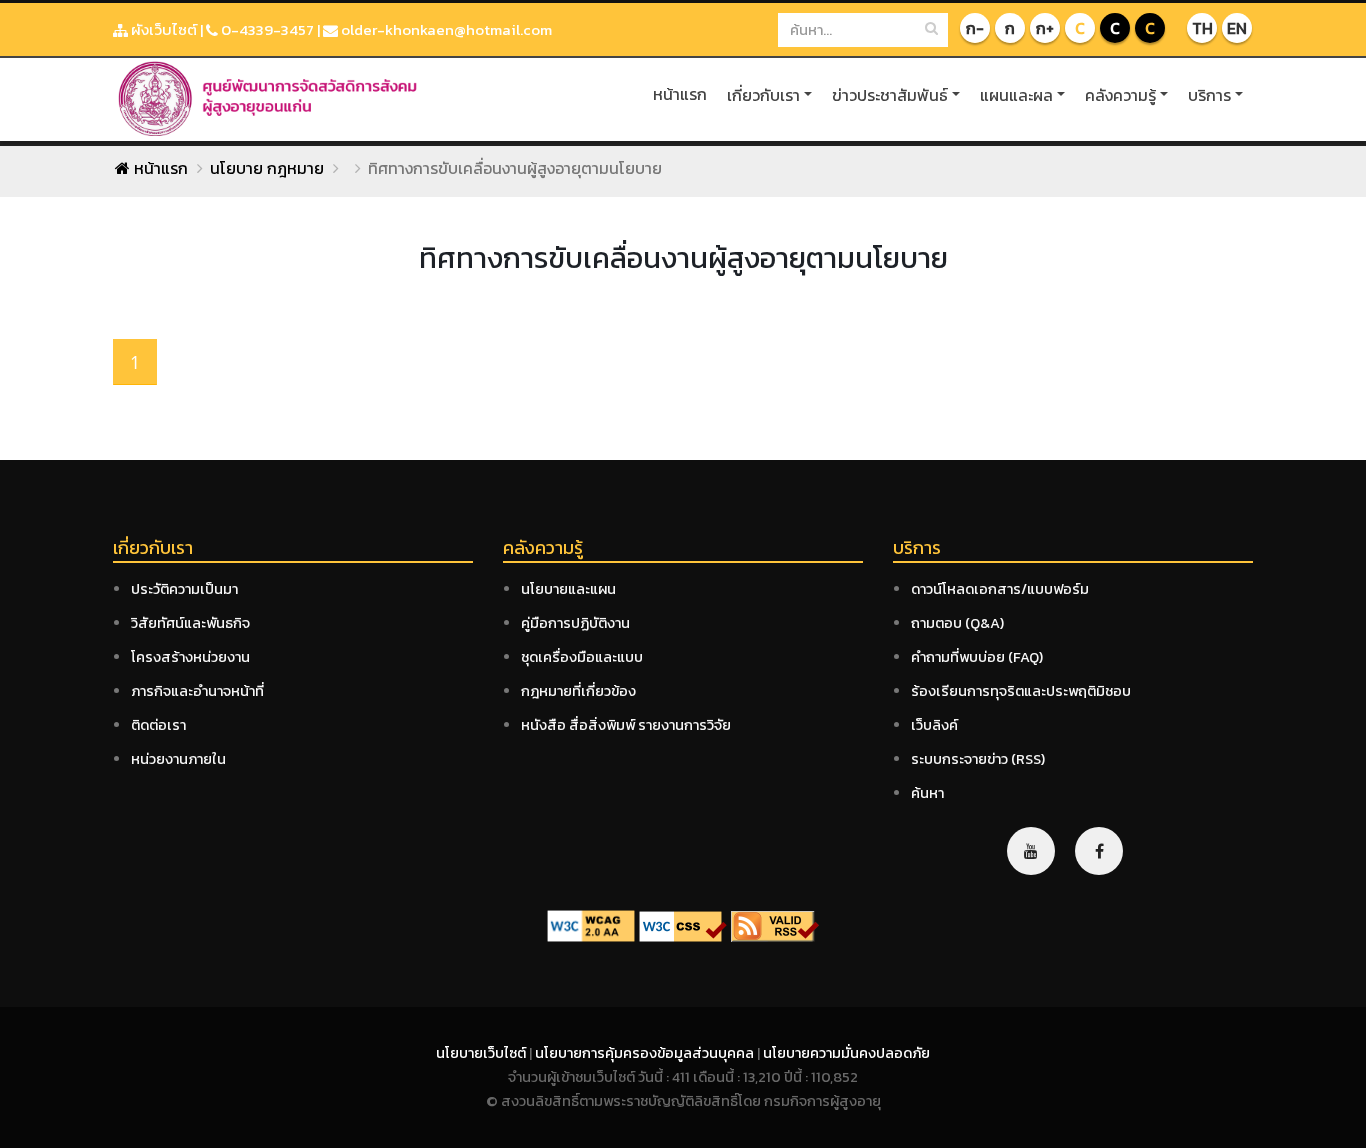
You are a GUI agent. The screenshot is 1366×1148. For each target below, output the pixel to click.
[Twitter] (1031, 851)
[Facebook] (1099, 851)
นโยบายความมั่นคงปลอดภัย (846, 1053)
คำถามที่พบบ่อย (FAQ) (977, 657)
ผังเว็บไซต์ (162, 29)
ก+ (1045, 28)
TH (1202, 28)
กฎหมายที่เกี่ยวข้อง (578, 691)
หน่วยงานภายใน (178, 759)
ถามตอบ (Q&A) (957, 623)
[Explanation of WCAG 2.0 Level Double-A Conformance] (591, 924)
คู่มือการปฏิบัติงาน (575, 623)
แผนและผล (1016, 95)
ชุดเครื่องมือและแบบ (582, 657)
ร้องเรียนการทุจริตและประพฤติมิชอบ (1021, 691)
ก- (975, 28)
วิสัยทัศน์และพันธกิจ (190, 623)
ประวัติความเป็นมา (184, 589)
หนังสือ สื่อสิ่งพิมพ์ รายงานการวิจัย (626, 725)
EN (1237, 28)
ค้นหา (927, 793)
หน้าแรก (680, 94)
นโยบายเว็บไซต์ (482, 1053)
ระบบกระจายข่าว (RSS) (978, 759)
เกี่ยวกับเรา (763, 95)
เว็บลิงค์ (934, 725)
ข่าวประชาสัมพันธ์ (890, 95)
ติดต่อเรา (158, 725)
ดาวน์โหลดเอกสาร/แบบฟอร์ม (1000, 589)
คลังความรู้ (1120, 95)
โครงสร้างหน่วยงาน (190, 657)
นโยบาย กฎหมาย (267, 168)
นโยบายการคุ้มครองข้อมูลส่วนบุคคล (646, 1053)
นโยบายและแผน (568, 589)
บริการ (1209, 95)
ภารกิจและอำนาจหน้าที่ (197, 691)
